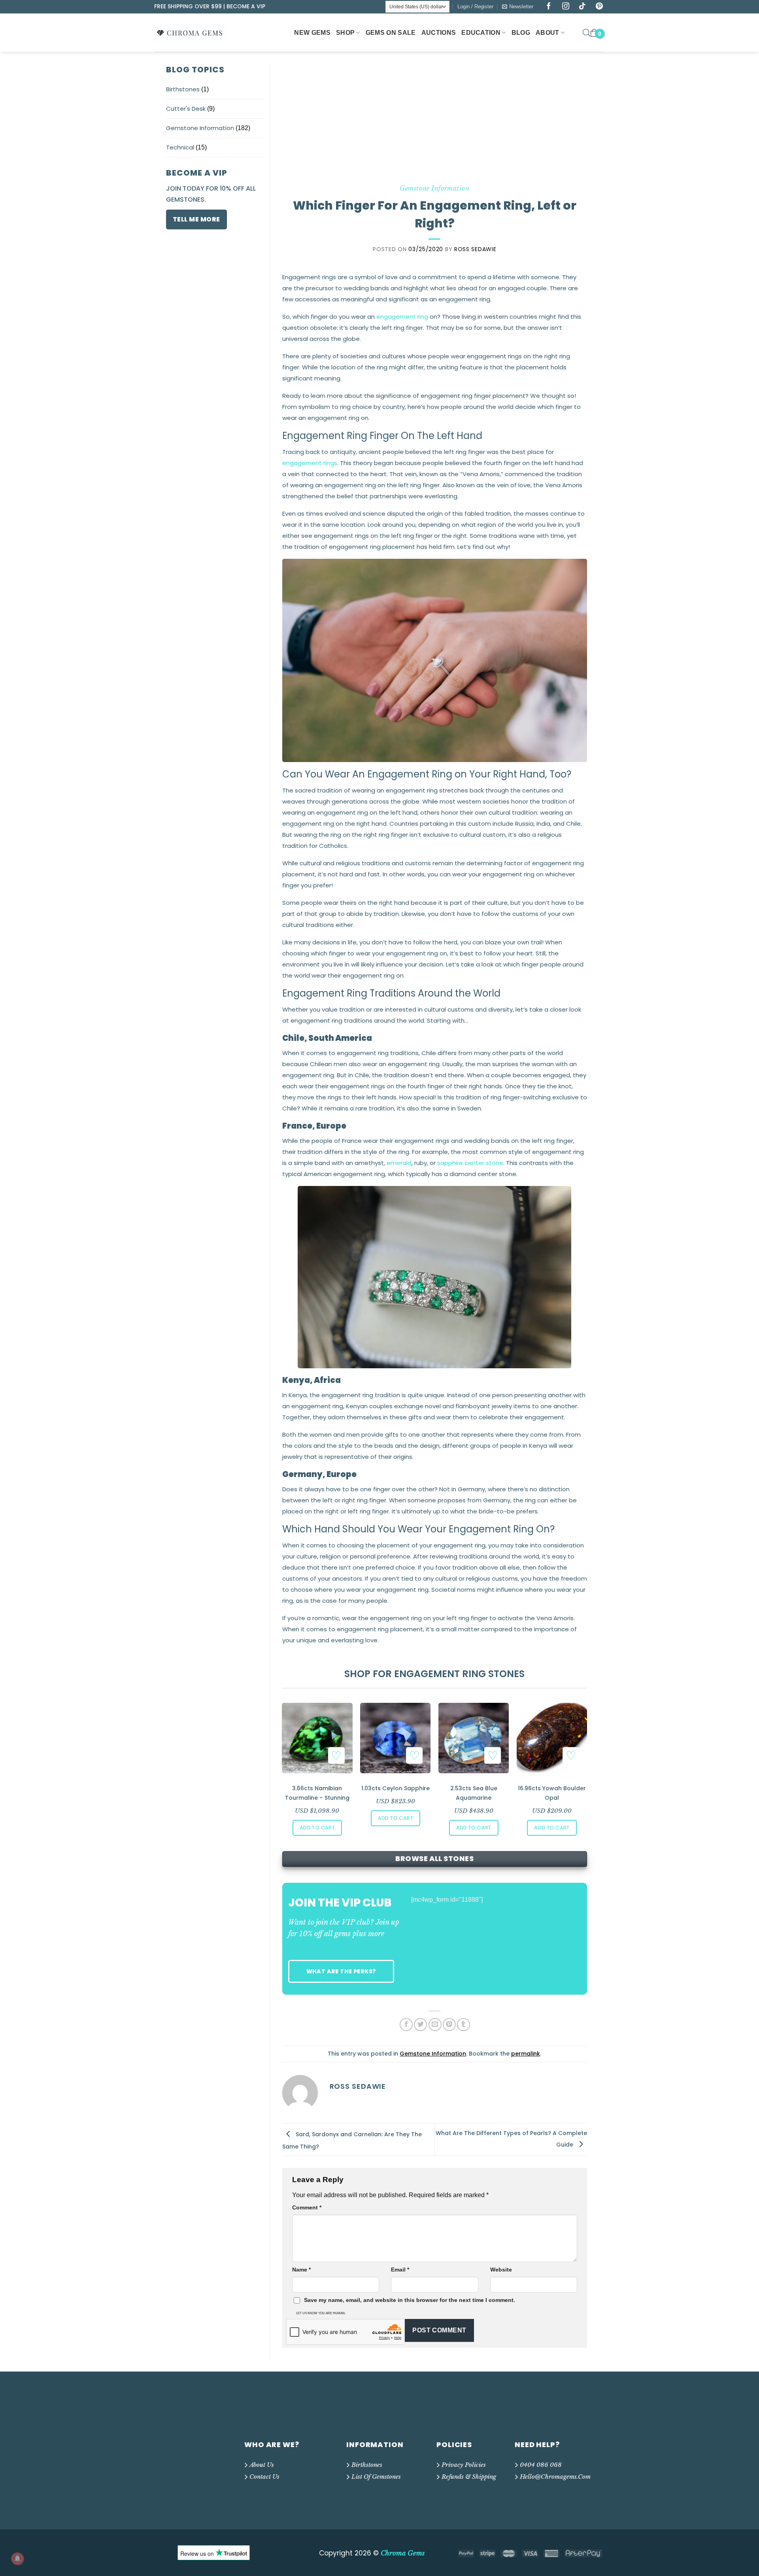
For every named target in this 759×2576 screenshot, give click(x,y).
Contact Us (264, 2477)
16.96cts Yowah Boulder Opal (552, 1793)
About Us (262, 2465)
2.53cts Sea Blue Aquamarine (474, 1793)
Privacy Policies (464, 2465)
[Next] (586, 1757)
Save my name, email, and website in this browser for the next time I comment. (410, 2300)
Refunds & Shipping (469, 2477)
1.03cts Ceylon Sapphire (396, 1788)
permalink (526, 2054)
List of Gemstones (376, 2477)
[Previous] (283, 1757)
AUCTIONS (439, 33)
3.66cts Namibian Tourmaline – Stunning (317, 1793)
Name (301, 2270)
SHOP (345, 33)
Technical (180, 147)
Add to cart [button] (317, 1828)
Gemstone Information (200, 128)
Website (501, 2270)
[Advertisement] (435, 123)
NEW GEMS (312, 33)
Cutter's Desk (186, 109)
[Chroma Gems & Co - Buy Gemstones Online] (194, 32)
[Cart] (594, 33)
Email (400, 2270)
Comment (307, 2207)
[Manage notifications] (17, 2559)
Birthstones (183, 89)
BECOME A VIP (246, 6)
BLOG (521, 33)
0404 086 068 (541, 2465)
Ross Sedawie (475, 249)
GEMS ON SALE (391, 33)
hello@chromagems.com (555, 2477)
